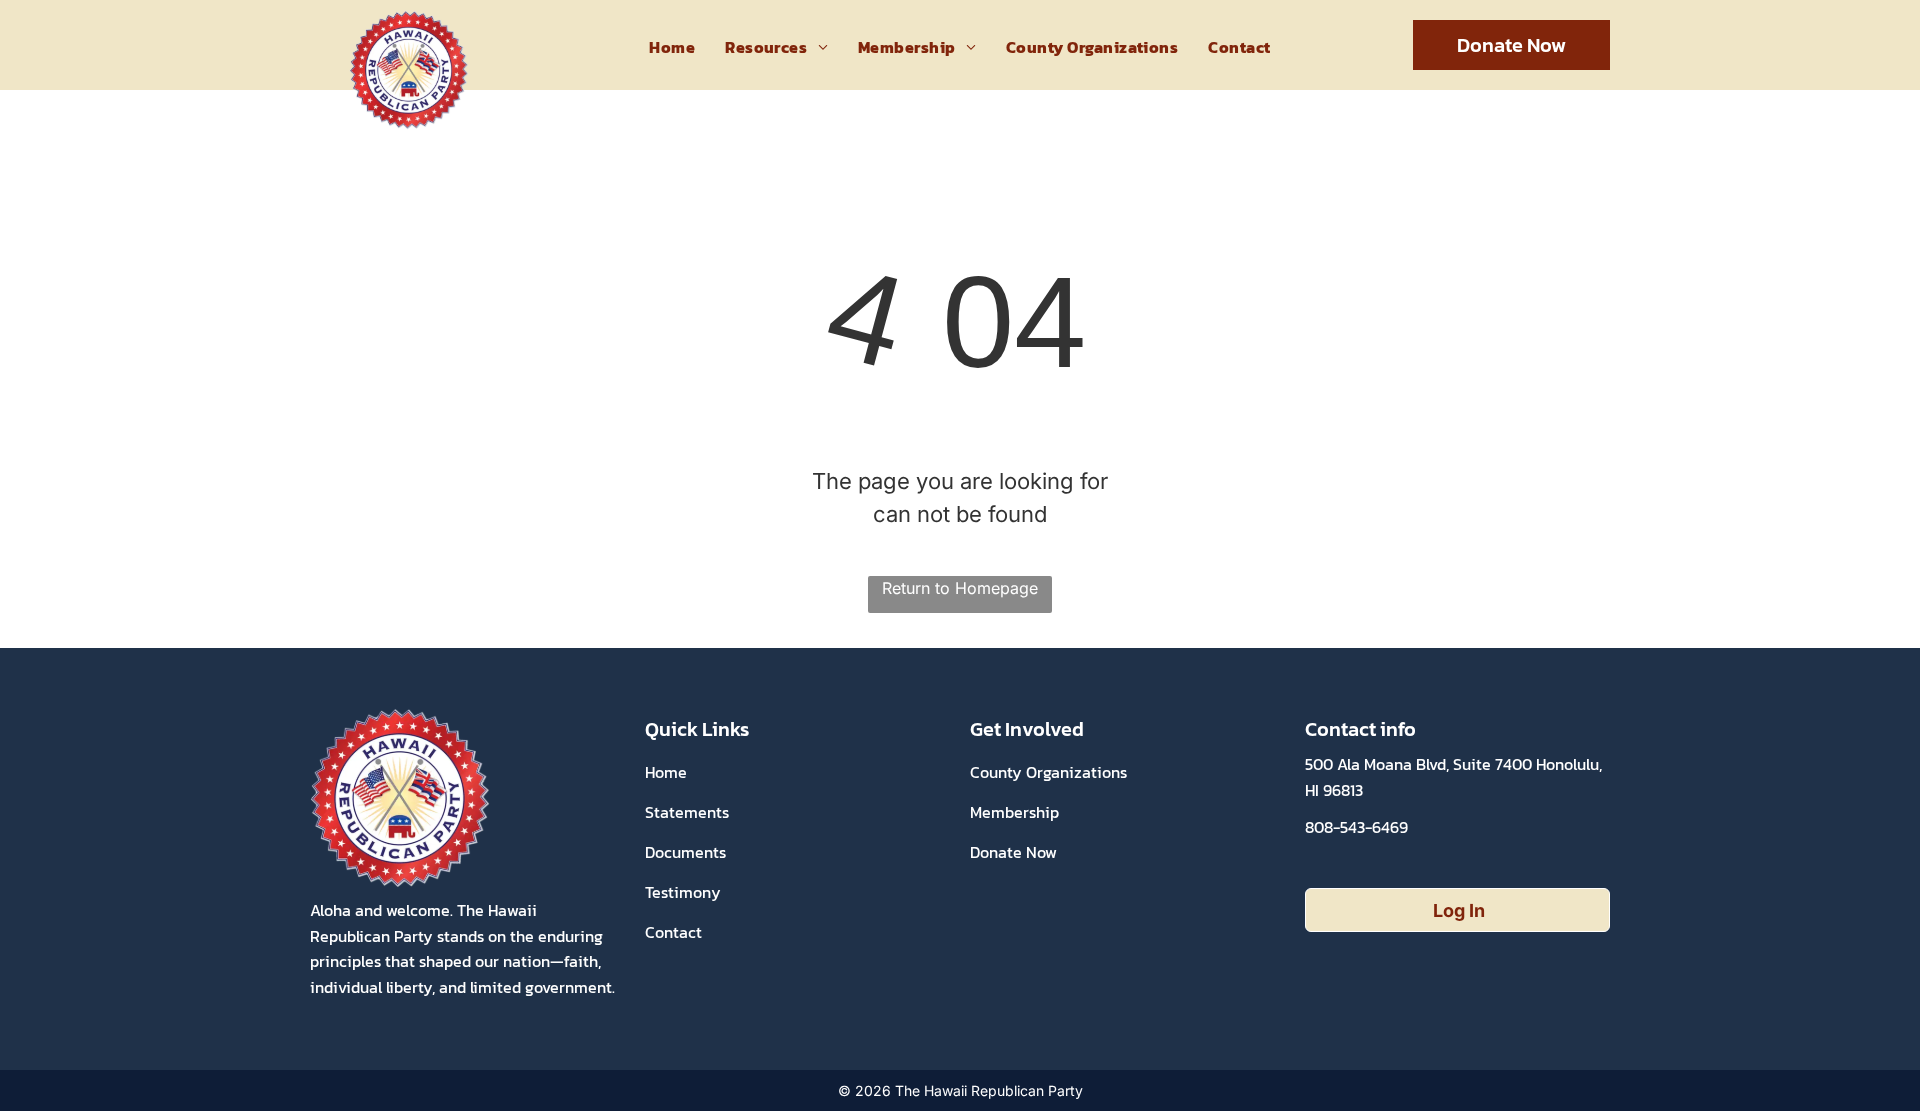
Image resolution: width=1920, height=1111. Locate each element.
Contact (673, 932)
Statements (687, 812)
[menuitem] (672, 47)
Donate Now (1013, 852)
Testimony (683, 892)
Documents (685, 852)
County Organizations (1048, 772)
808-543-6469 (1356, 827)
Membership (1014, 812)
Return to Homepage (960, 588)
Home (666, 772)
